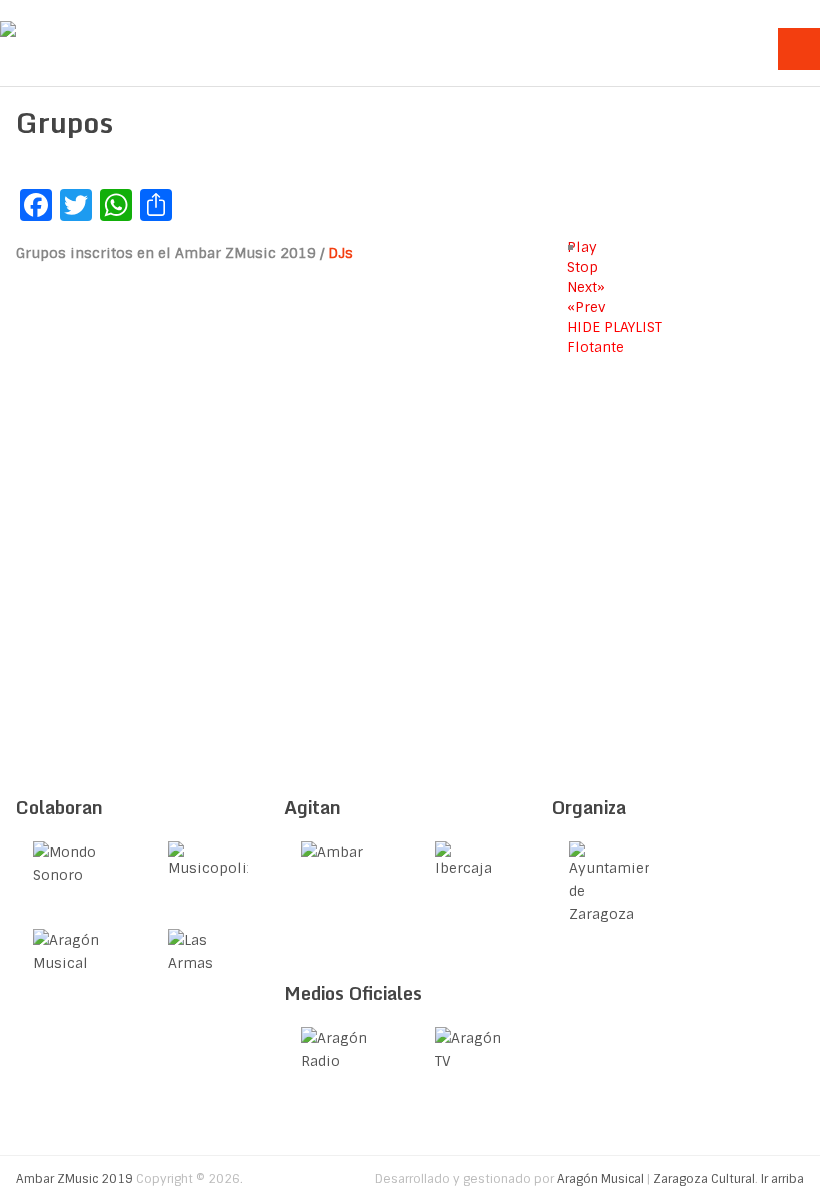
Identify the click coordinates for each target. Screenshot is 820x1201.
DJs (340, 253)
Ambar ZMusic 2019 (74, 1179)
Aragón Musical (600, 1179)
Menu (799, 49)
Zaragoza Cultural (704, 1179)
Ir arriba (782, 1179)
